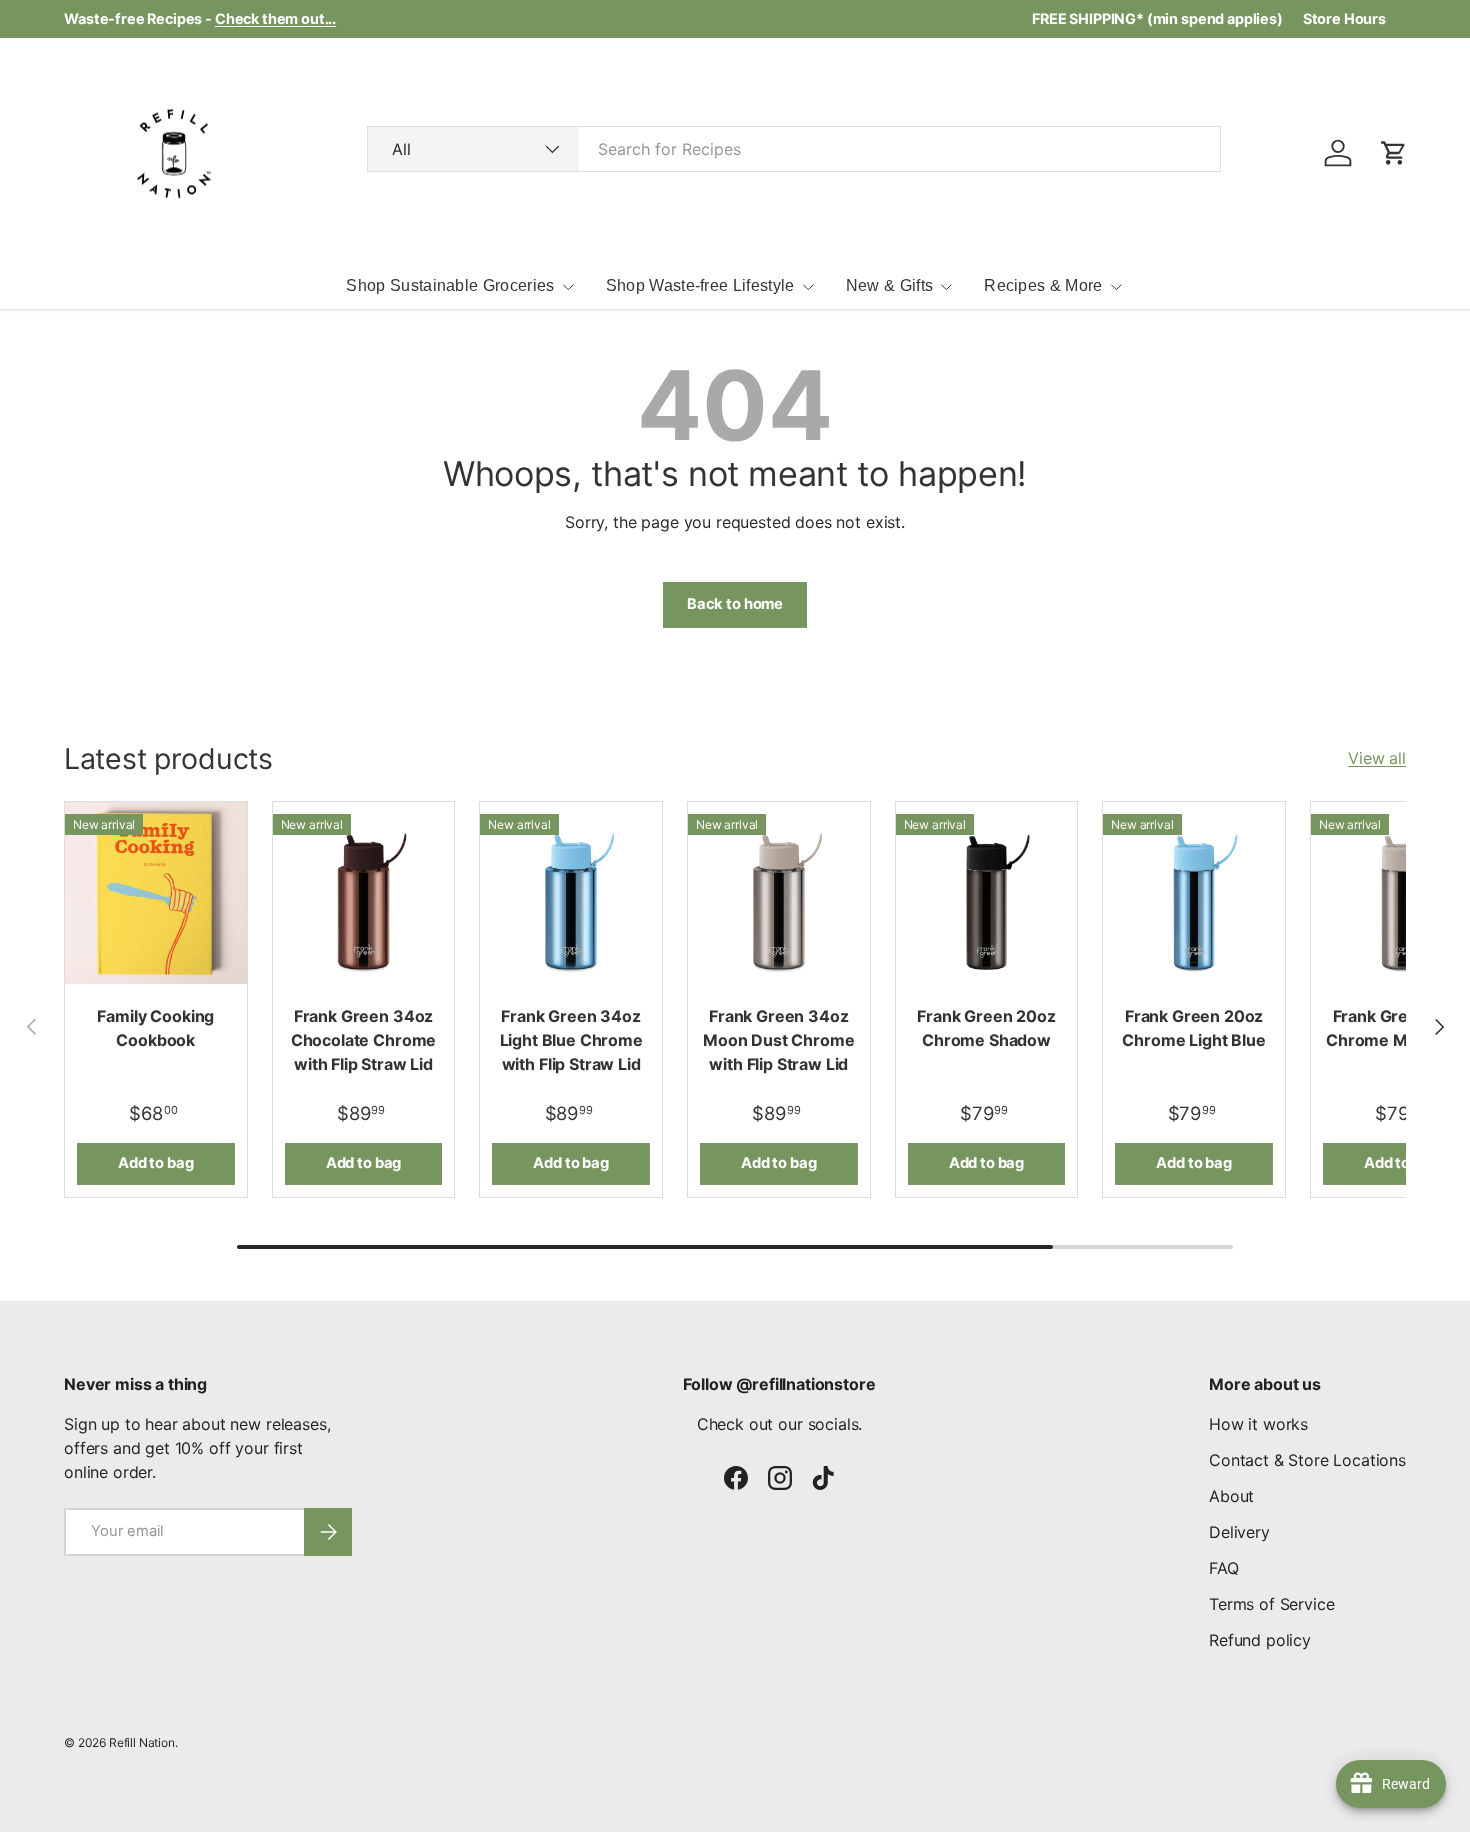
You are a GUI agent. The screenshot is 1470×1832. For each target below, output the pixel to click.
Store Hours (1344, 18)
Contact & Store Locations (1307, 1460)
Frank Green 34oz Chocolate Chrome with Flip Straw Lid (363, 1040)
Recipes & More (1043, 285)
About (1231, 1496)
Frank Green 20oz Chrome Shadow (986, 1028)
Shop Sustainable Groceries (450, 285)
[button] (1394, 153)
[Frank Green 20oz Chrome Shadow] (987, 893)
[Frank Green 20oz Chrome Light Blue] (1194, 893)
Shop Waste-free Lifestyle (700, 285)
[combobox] (794, 149)
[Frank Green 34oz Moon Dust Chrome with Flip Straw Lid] (779, 893)
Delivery (1239, 1532)
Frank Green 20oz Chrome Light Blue (1193, 1028)
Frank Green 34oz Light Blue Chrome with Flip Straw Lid (571, 1040)
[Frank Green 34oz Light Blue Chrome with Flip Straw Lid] (571, 893)
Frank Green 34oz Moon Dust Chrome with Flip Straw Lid (778, 1040)
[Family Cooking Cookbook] (156, 893)
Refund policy (1260, 1640)
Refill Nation (142, 1742)
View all (1377, 758)
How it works (1258, 1424)
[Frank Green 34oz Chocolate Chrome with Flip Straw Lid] (364, 893)
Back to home (735, 604)
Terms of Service (1271, 1604)
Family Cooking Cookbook (155, 1028)
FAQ (1224, 1568)
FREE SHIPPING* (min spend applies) (1157, 18)
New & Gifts (890, 285)
